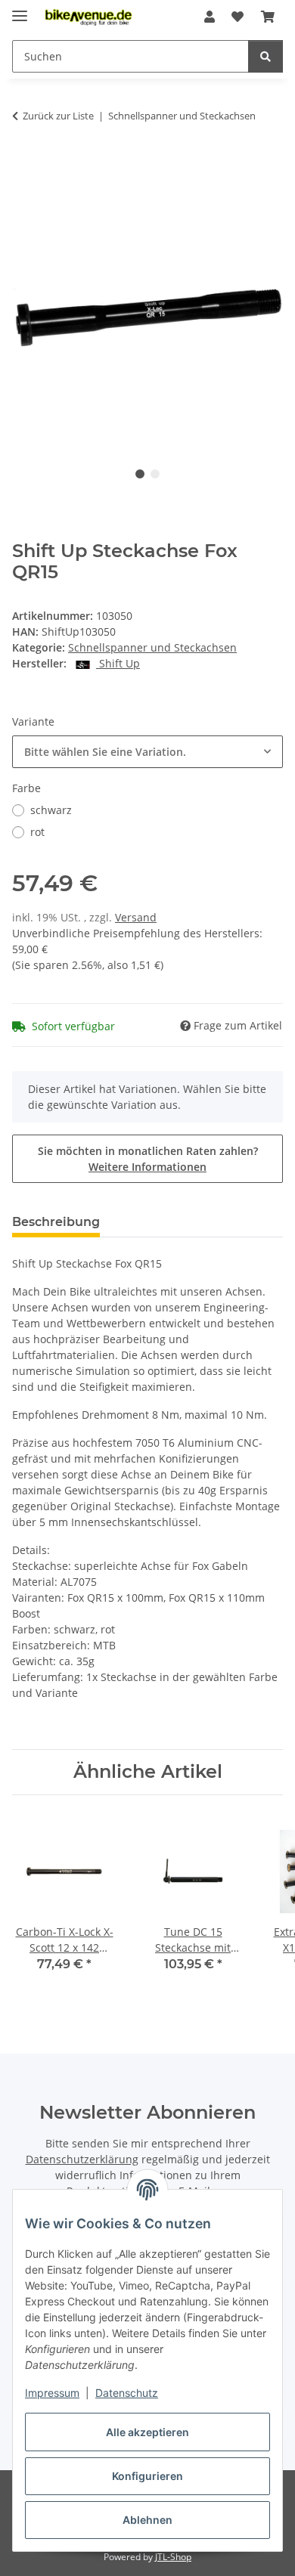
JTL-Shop (173, 2557)
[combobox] (147, 752)
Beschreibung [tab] (56, 1222)
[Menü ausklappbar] (20, 9)
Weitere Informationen (147, 1167)
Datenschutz (127, 2393)
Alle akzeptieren (147, 2432)
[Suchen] (265, 56)
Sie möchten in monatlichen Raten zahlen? (148, 1159)
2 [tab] (155, 474)
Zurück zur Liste (58, 116)
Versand (136, 917)
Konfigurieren (147, 2476)
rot (37, 832)
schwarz (51, 810)
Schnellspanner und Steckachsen (152, 647)
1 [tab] (140, 474)
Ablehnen (147, 2520)
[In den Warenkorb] (24, 163)
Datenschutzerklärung (82, 2159)
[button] (210, 17)
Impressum (52, 2393)
